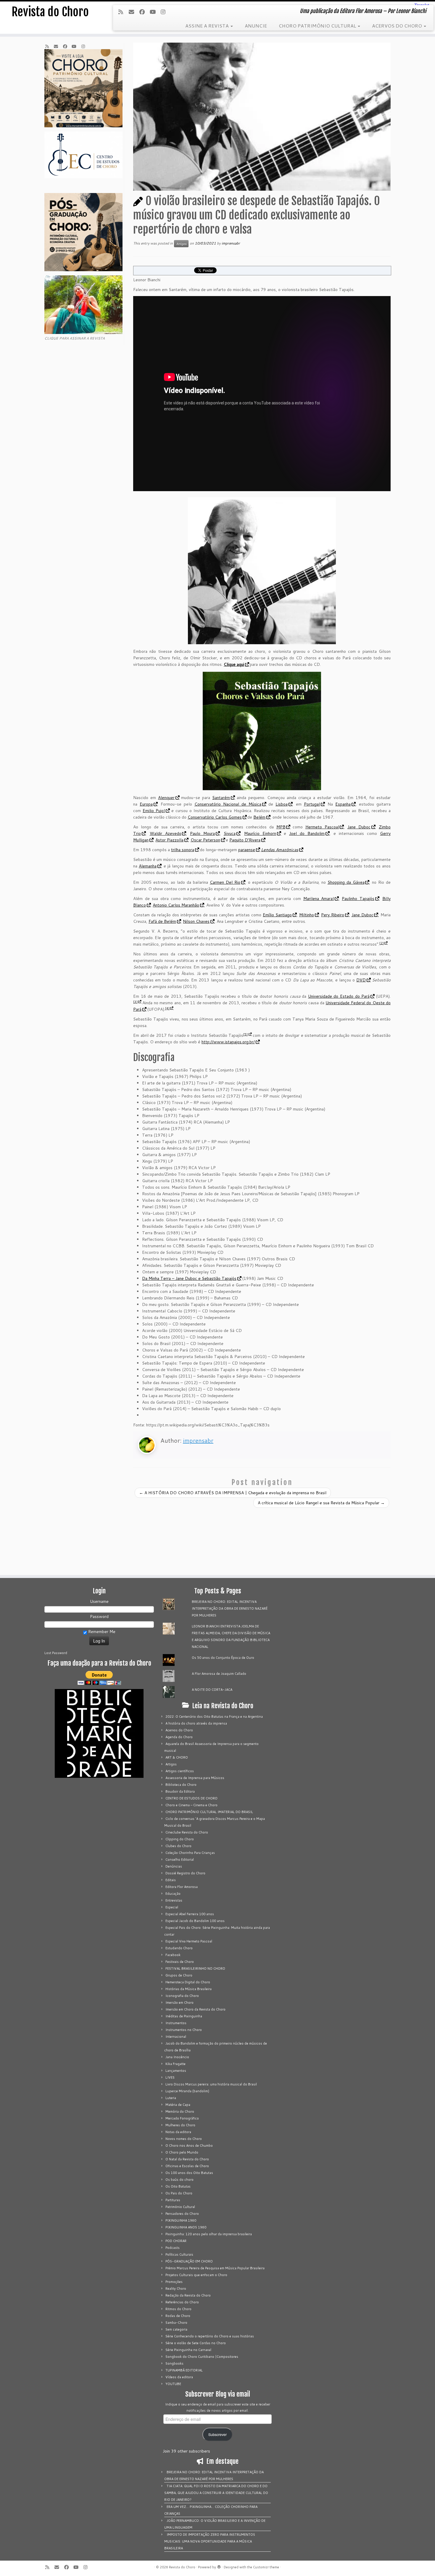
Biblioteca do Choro (181, 1785)
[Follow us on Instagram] (165, 12)
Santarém (221, 798)
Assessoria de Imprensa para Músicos (195, 1778)
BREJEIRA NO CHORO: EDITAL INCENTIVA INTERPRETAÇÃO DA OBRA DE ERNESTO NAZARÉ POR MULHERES (230, 1608)
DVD (361, 980)
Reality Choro (176, 2289)
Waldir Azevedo (166, 833)
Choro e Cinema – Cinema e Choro (191, 1805)
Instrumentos (176, 2023)
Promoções (174, 2282)
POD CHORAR (176, 2241)
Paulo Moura (202, 833)
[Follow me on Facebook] (144, 12)
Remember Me (101, 1632)
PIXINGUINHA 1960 (181, 2220)
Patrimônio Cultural (180, 2207)
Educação (173, 1894)
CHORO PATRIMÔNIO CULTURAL (318, 26)
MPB (281, 827)
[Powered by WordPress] (219, 2566)
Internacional (176, 2037)
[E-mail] (133, 12)
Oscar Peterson (205, 840)
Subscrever (217, 2434)
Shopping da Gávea (346, 882)
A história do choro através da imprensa (196, 1723)
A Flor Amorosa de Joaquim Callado (219, 1674)
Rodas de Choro (178, 2316)
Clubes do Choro (178, 1846)
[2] (382, 943)
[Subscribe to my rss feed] (123, 12)
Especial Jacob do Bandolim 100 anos (195, 1921)
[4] (167, 1008)
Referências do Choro (182, 2302)
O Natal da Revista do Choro (187, 2159)
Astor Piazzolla (169, 840)
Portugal (312, 804)
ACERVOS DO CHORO (398, 26)
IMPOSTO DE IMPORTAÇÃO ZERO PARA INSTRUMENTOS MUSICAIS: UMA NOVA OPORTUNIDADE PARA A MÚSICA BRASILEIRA (210, 2541)
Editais (171, 1880)
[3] (135, 1002)
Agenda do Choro (179, 1737)
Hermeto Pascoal (322, 827)
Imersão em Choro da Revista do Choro (195, 2009)
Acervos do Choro (179, 1730)
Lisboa (282, 804)
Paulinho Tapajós (358, 899)
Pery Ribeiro (333, 915)
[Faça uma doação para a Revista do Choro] (99, 1678)
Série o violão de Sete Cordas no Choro (196, 2343)
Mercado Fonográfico (182, 2118)
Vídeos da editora (179, 2377)
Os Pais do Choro (179, 2193)
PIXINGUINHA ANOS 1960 (186, 2227)
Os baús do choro (179, 2180)
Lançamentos (176, 2071)
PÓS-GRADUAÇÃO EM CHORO (189, 2261)
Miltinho (307, 915)
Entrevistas (174, 1900)
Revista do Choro (50, 12)
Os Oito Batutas (178, 2186)
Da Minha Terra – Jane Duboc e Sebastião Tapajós (189, 1278)
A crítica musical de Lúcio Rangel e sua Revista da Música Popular (321, 1503)
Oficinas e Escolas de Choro (187, 2166)
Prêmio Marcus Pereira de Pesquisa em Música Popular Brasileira (215, 2268)
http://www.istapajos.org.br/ (228, 1042)
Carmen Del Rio (225, 882)
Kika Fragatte (175, 2064)
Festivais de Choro (180, 1962)
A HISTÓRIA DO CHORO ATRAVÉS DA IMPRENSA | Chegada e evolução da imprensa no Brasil (233, 1493)
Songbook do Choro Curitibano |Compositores (202, 2357)
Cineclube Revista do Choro (187, 1832)
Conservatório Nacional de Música (228, 804)
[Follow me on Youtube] (154, 12)
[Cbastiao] (262, 571)
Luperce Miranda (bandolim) (187, 2091)
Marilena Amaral (319, 899)
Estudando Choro (179, 1948)
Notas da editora (178, 2132)
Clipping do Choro (180, 1839)
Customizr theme (266, 2567)
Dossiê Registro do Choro (185, 1873)
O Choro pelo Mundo (182, 2152)
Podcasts (173, 2248)
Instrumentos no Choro (184, 2030)
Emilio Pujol (154, 811)
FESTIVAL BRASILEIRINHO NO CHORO (195, 1968)
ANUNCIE (256, 26)
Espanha (343, 804)
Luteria (171, 2098)
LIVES (170, 2077)
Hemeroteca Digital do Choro (188, 1982)
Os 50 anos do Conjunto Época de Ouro (223, 1658)
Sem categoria (176, 2329)
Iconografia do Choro (182, 1996)
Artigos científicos (180, 1771)
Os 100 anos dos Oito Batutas (189, 2173)
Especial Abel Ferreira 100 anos (190, 1914)
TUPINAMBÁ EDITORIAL (184, 2370)
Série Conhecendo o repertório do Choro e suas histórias (210, 2336)
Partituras (173, 2200)
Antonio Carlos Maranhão (176, 905)
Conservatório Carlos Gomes (215, 817)
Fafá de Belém (162, 921)
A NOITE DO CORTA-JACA (212, 1690)
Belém (259, 817)
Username (99, 1601)
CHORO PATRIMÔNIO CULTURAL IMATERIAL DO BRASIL (209, 1812)
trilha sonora (183, 850)
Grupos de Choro (179, 1975)
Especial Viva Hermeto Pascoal (189, 1941)
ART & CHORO (177, 1757)
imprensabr (231, 243)
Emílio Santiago (277, 915)
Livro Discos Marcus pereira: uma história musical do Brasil (211, 2084)
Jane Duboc (359, 827)
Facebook (173, 1955)
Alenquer (166, 798)
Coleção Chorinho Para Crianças (190, 1853)
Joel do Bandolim (307, 833)
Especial (172, 1907)
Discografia (154, 1058)
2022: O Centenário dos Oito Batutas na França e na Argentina (214, 1717)
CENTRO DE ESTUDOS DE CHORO (191, 1798)
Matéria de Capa (178, 2105)
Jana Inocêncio (177, 2057)
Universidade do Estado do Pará (339, 996)
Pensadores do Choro (182, 2214)
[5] (245, 1034)
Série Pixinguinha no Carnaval (188, 2350)
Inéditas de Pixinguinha (184, 2016)
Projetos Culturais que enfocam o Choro (196, 2275)
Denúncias (174, 1866)
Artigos (181, 244)
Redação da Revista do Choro (188, 2295)
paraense (247, 850)
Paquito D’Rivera (245, 840)
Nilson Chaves (196, 921)
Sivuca (230, 833)
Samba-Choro (176, 2323)
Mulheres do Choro (180, 2125)
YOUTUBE (173, 2384)
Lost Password (56, 1653)
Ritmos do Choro (178, 2309)
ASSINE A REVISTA (208, 26)
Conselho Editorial (180, 1860)
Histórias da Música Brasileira (188, 1989)
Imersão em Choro (179, 2003)
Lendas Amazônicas (280, 850)
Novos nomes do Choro (184, 2139)
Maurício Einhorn (260, 833)
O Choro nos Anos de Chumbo (189, 2146)
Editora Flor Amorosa (182, 1887)
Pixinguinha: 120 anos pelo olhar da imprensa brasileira (209, 2234)
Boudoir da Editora (180, 1791)
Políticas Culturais (179, 2254)
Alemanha (148, 866)
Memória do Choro (180, 2111)
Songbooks (174, 2363)
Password (99, 1616)
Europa (146, 804)
